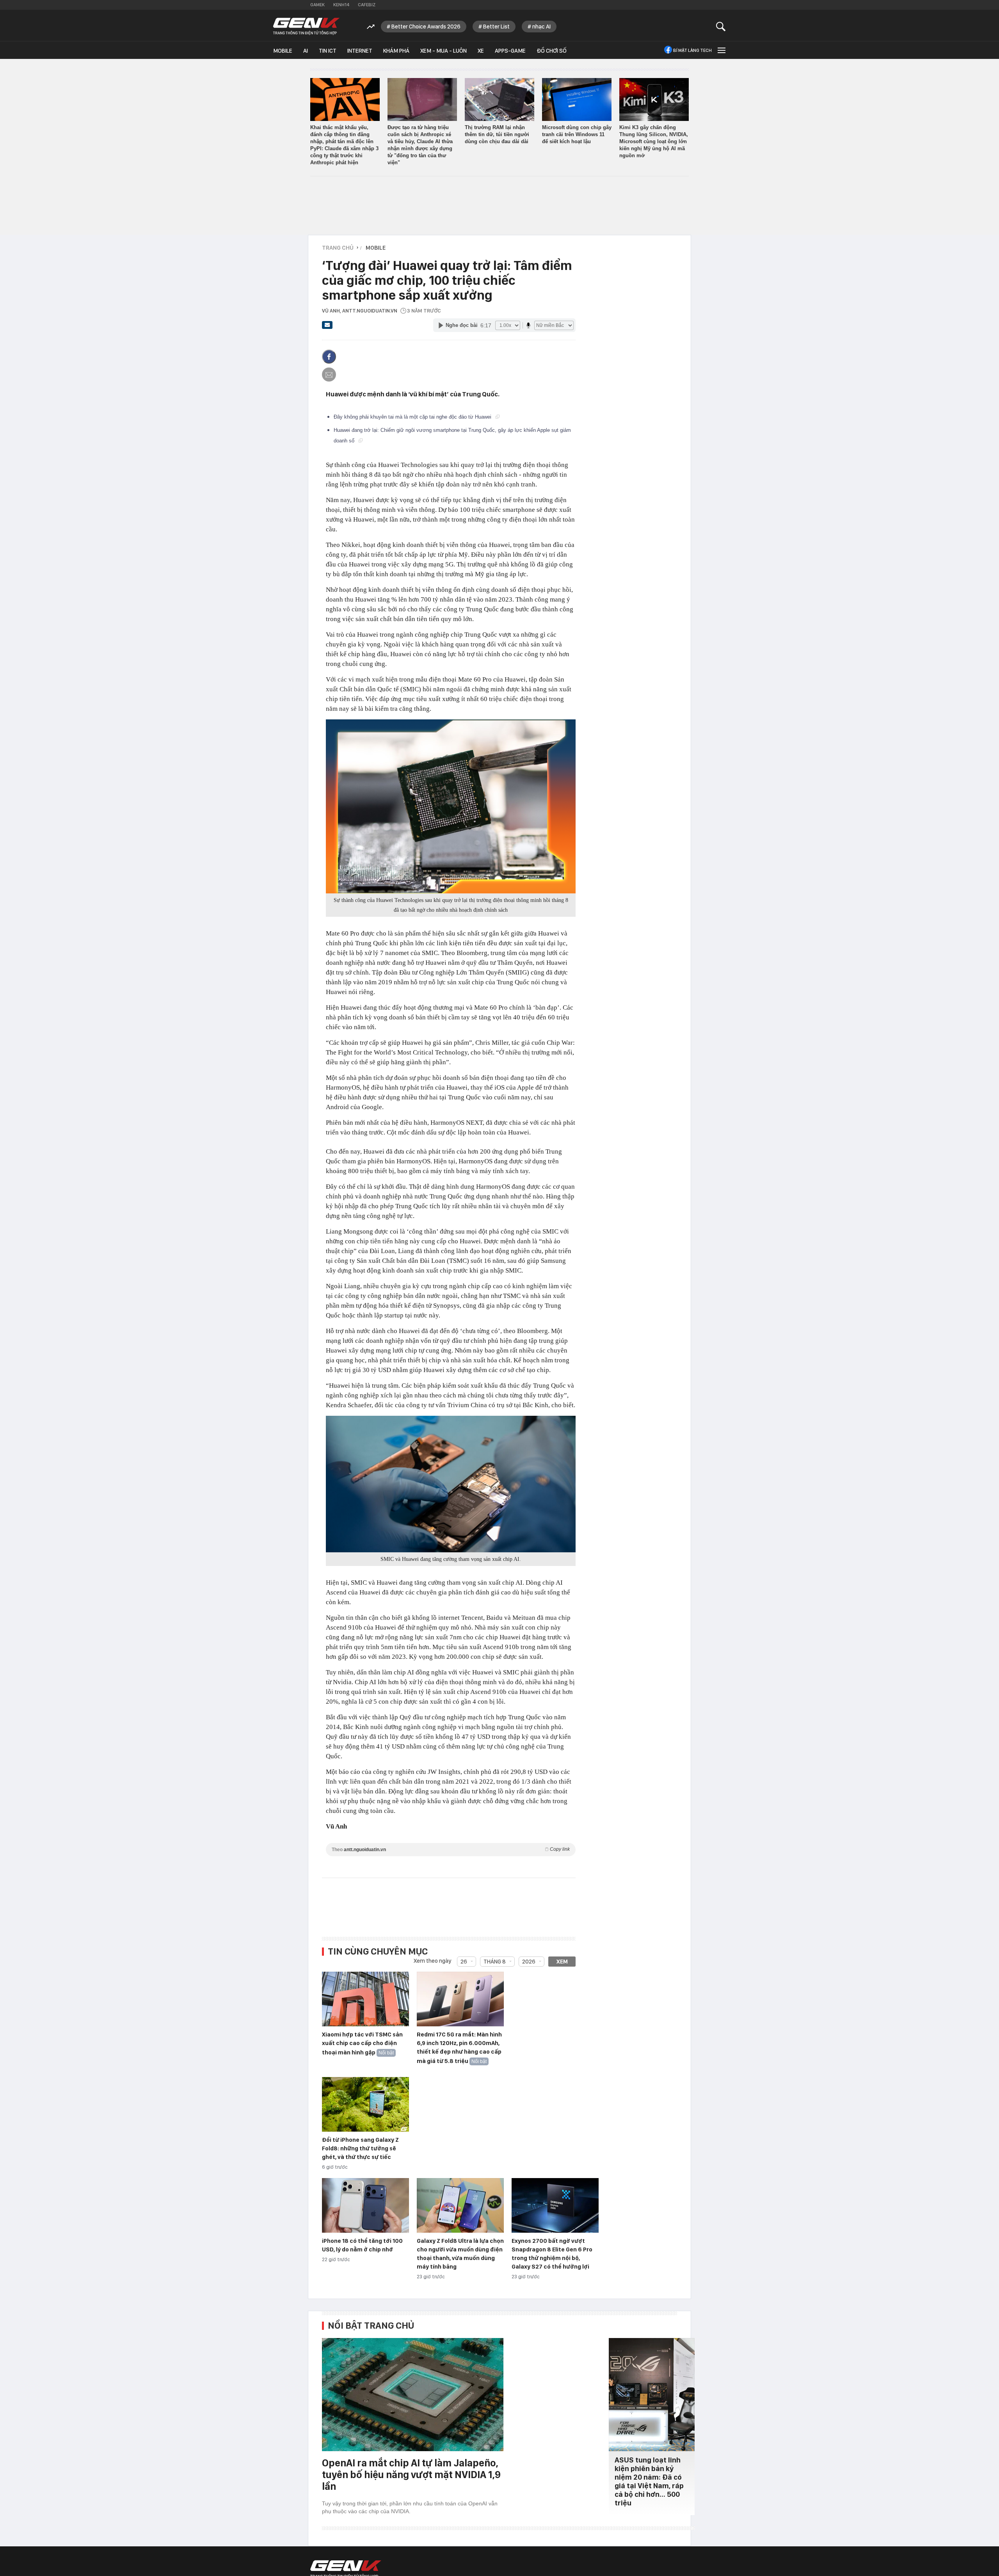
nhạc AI (541, 27)
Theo (451, 1849)
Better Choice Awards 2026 (426, 27)
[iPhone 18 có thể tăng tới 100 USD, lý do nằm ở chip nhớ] (365, 2206)
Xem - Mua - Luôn (444, 51)
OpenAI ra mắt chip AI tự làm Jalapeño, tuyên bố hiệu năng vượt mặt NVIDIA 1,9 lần (411, 2474)
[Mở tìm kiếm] (721, 26)
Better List (496, 27)
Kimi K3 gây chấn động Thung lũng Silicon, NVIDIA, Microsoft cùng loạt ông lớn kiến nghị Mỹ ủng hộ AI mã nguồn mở (654, 141)
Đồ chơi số (552, 51)
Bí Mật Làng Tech (692, 50)
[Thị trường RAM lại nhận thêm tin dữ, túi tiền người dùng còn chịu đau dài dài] (499, 99)
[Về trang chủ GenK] (306, 26)
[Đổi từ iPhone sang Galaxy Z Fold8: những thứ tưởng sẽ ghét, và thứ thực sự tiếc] (365, 2105)
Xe (481, 51)
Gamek (317, 5)
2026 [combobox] (529, 1962)
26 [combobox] (464, 1962)
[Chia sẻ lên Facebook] (329, 357)
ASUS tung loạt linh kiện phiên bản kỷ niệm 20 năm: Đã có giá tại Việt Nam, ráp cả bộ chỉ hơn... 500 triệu (649, 2481)
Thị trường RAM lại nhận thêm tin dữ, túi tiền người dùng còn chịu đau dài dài (497, 134)
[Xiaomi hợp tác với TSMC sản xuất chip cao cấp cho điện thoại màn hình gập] (365, 1999)
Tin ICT (328, 51)
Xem (562, 1962)
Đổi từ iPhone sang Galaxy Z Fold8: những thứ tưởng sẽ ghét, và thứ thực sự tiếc (360, 2148)
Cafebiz (367, 5)
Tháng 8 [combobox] (495, 1962)
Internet (360, 51)
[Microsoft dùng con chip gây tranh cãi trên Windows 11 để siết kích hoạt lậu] (577, 99)
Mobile (283, 51)
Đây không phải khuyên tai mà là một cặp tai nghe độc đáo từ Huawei (413, 417)
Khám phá (396, 51)
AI (306, 51)
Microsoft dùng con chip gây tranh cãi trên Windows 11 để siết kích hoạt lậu (577, 134)
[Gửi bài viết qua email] (327, 327)
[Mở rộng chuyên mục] (721, 50)
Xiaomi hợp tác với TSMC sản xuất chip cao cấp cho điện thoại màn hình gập (362, 2043)
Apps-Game (510, 51)
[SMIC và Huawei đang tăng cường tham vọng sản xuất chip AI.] (451, 1484)
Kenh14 (341, 5)
